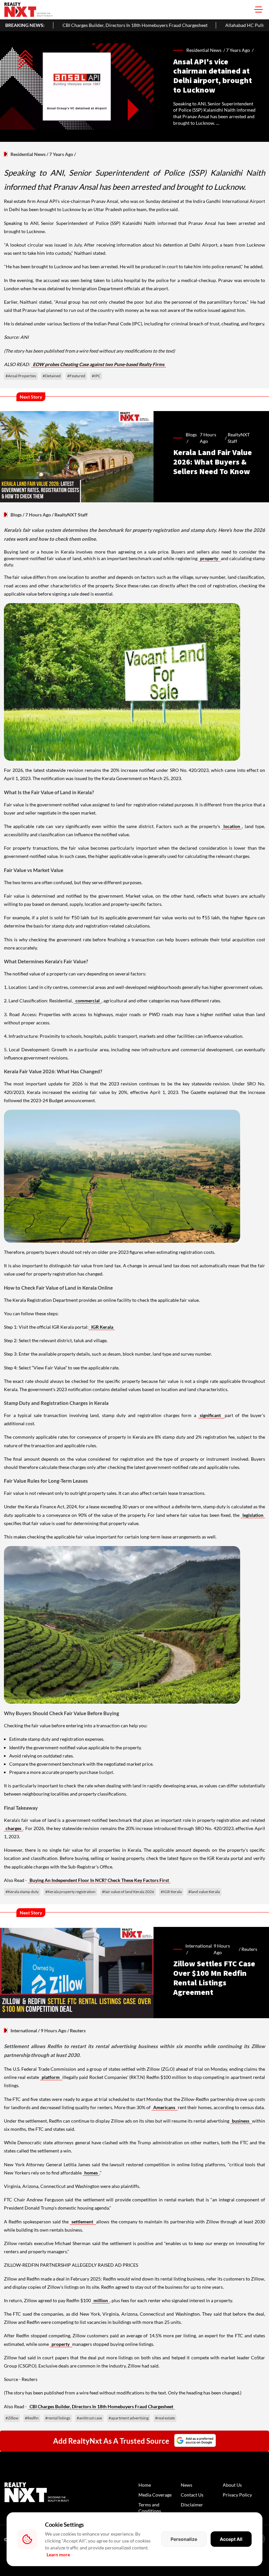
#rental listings (58, 2418)
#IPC (96, 376)
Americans (165, 2107)
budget (106, 1772)
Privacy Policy (237, 2495)
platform (51, 2077)
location (232, 826)
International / (199, 1949)
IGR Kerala (102, 1327)
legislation (253, 1515)
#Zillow (12, 2418)
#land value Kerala (204, 1892)
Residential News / (206, 50)
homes (91, 2173)
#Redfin (32, 2418)
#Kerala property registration (70, 1892)
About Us (232, 2485)
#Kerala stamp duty (22, 1892)
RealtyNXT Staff (239, 438)
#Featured (76, 376)
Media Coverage (155, 2495)
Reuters (249, 1949)
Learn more (58, 2554)
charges (13, 1828)
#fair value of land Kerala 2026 (128, 1892)
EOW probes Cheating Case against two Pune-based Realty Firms (99, 364)
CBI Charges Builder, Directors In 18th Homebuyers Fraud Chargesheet (101, 2406)
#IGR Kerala (171, 1892)
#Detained (52, 376)
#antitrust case (89, 2418)
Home (145, 2485)
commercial (88, 1001)
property (210, 558)
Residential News (28, 154)
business (241, 2121)
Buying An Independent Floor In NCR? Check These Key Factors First (99, 1880)
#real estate (165, 2418)
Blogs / (191, 438)
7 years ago (238, 50)
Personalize (184, 2539)
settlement (83, 2222)
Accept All (231, 2539)
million (101, 2300)
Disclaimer (192, 2505)
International (24, 2030)
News (186, 2485)
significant (211, 1415)
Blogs (16, 515)
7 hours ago (208, 438)
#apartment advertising (129, 2418)
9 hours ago (222, 1949)
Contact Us (192, 2495)
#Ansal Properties (21, 376)
